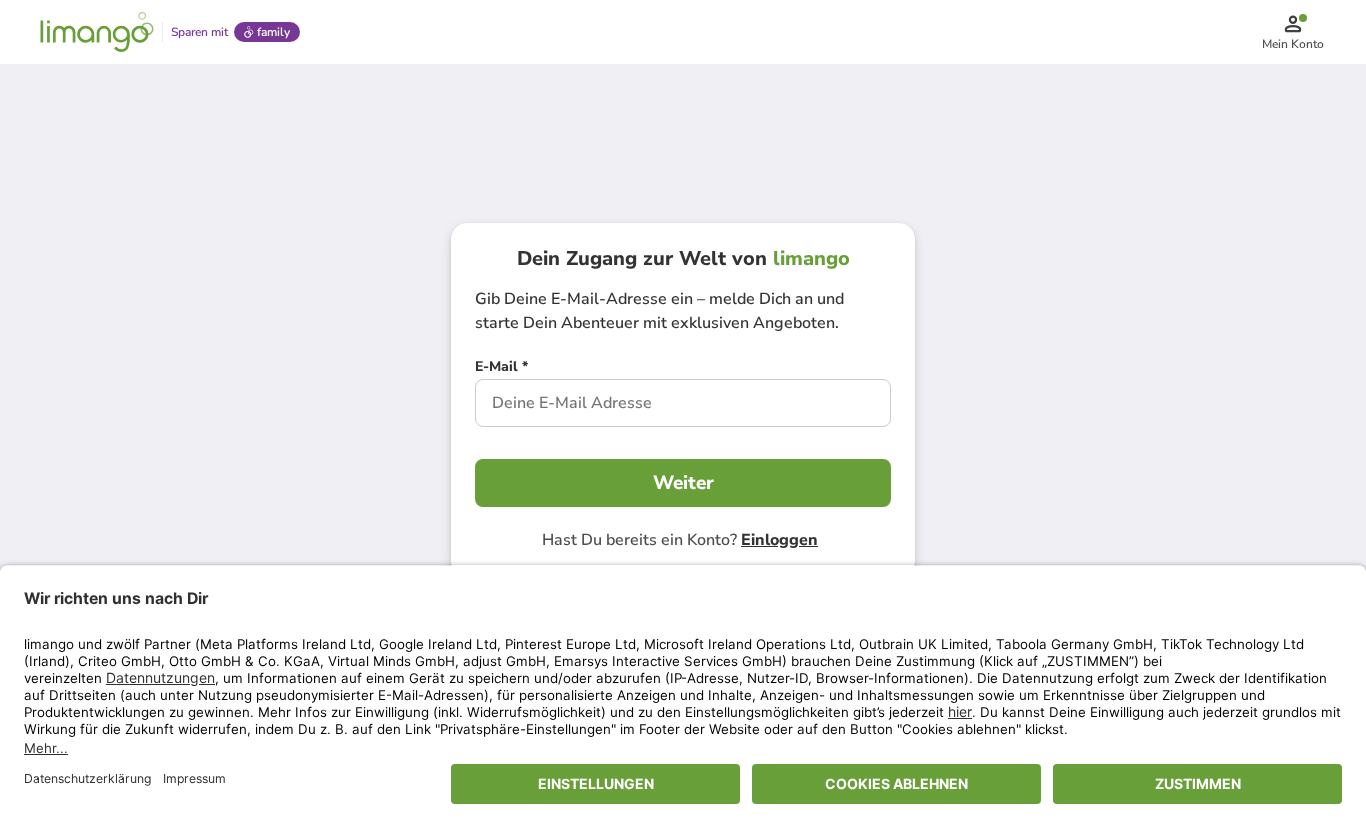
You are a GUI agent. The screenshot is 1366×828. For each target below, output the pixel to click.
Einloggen (779, 540)
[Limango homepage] (97, 32)
